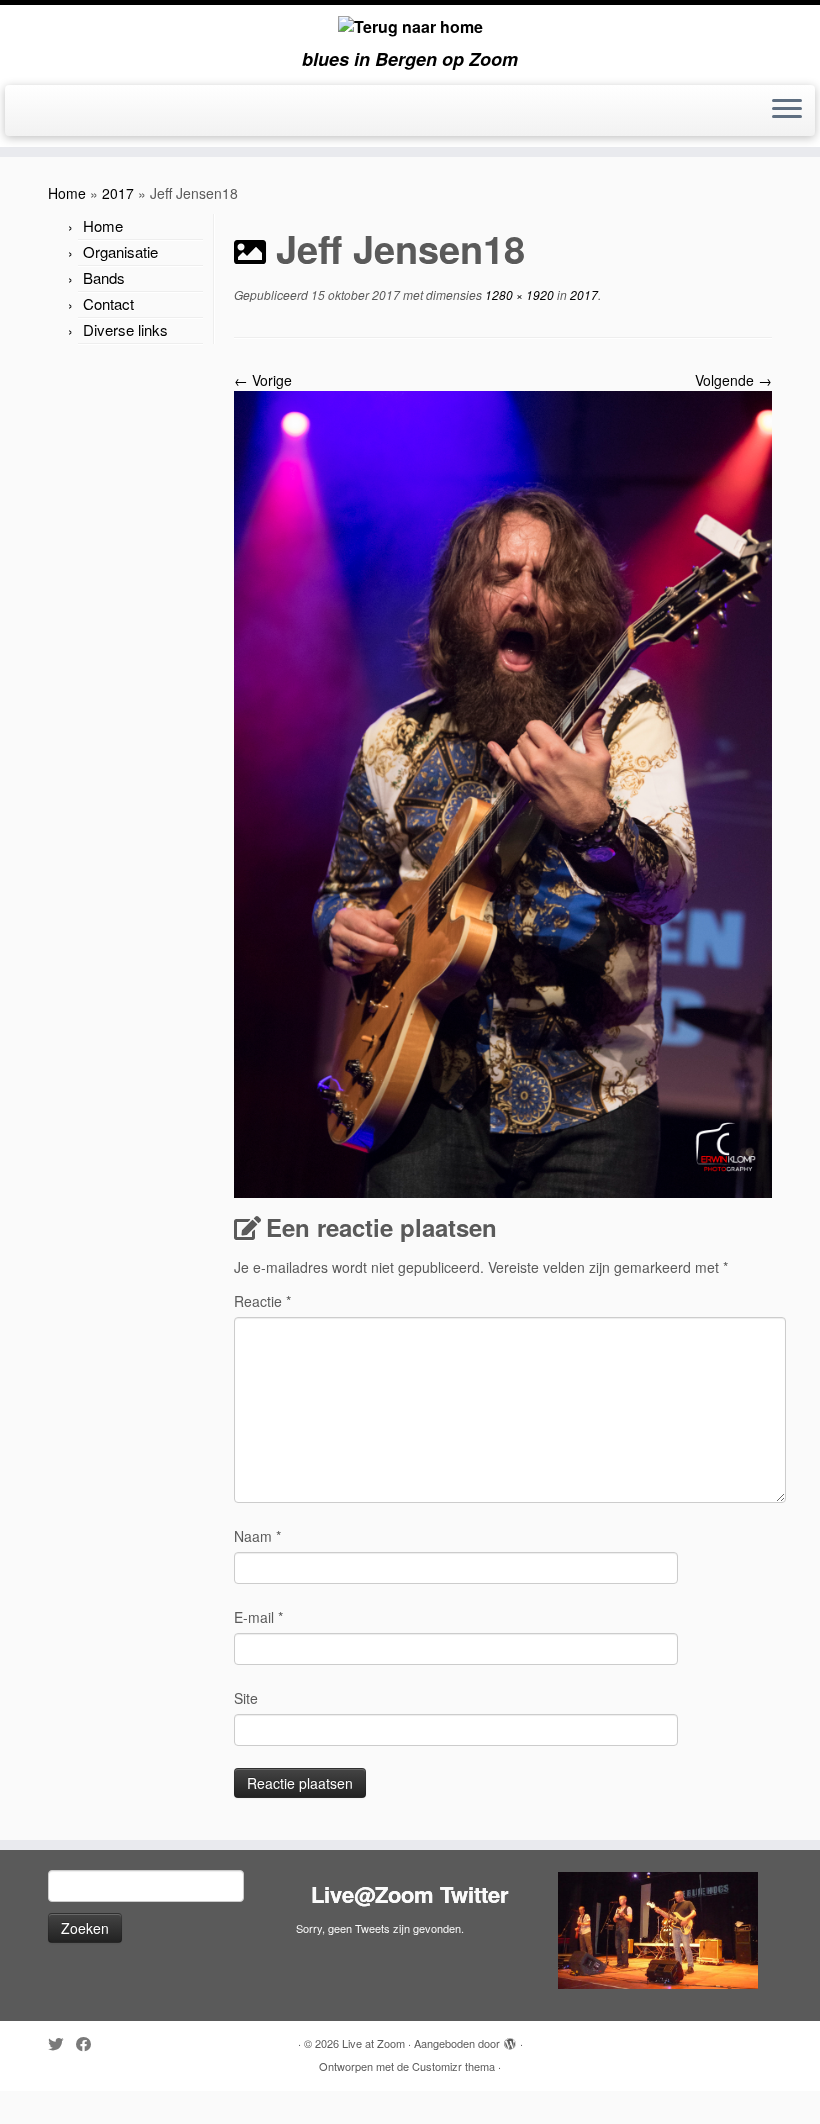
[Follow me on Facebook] (90, 2043)
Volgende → (733, 380)
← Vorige (263, 380)
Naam (257, 1536)
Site (246, 1698)
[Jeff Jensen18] (503, 792)
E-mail (258, 1617)
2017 (118, 193)
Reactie (262, 1301)
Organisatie (120, 251)
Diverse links (125, 329)
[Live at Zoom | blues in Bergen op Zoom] (410, 27)
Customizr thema (453, 2066)
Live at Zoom (373, 2043)
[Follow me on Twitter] (62, 2043)
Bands (104, 277)
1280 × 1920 (518, 294)
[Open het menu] (787, 111)
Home (67, 193)
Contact (108, 303)
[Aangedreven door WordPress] (510, 2039)
